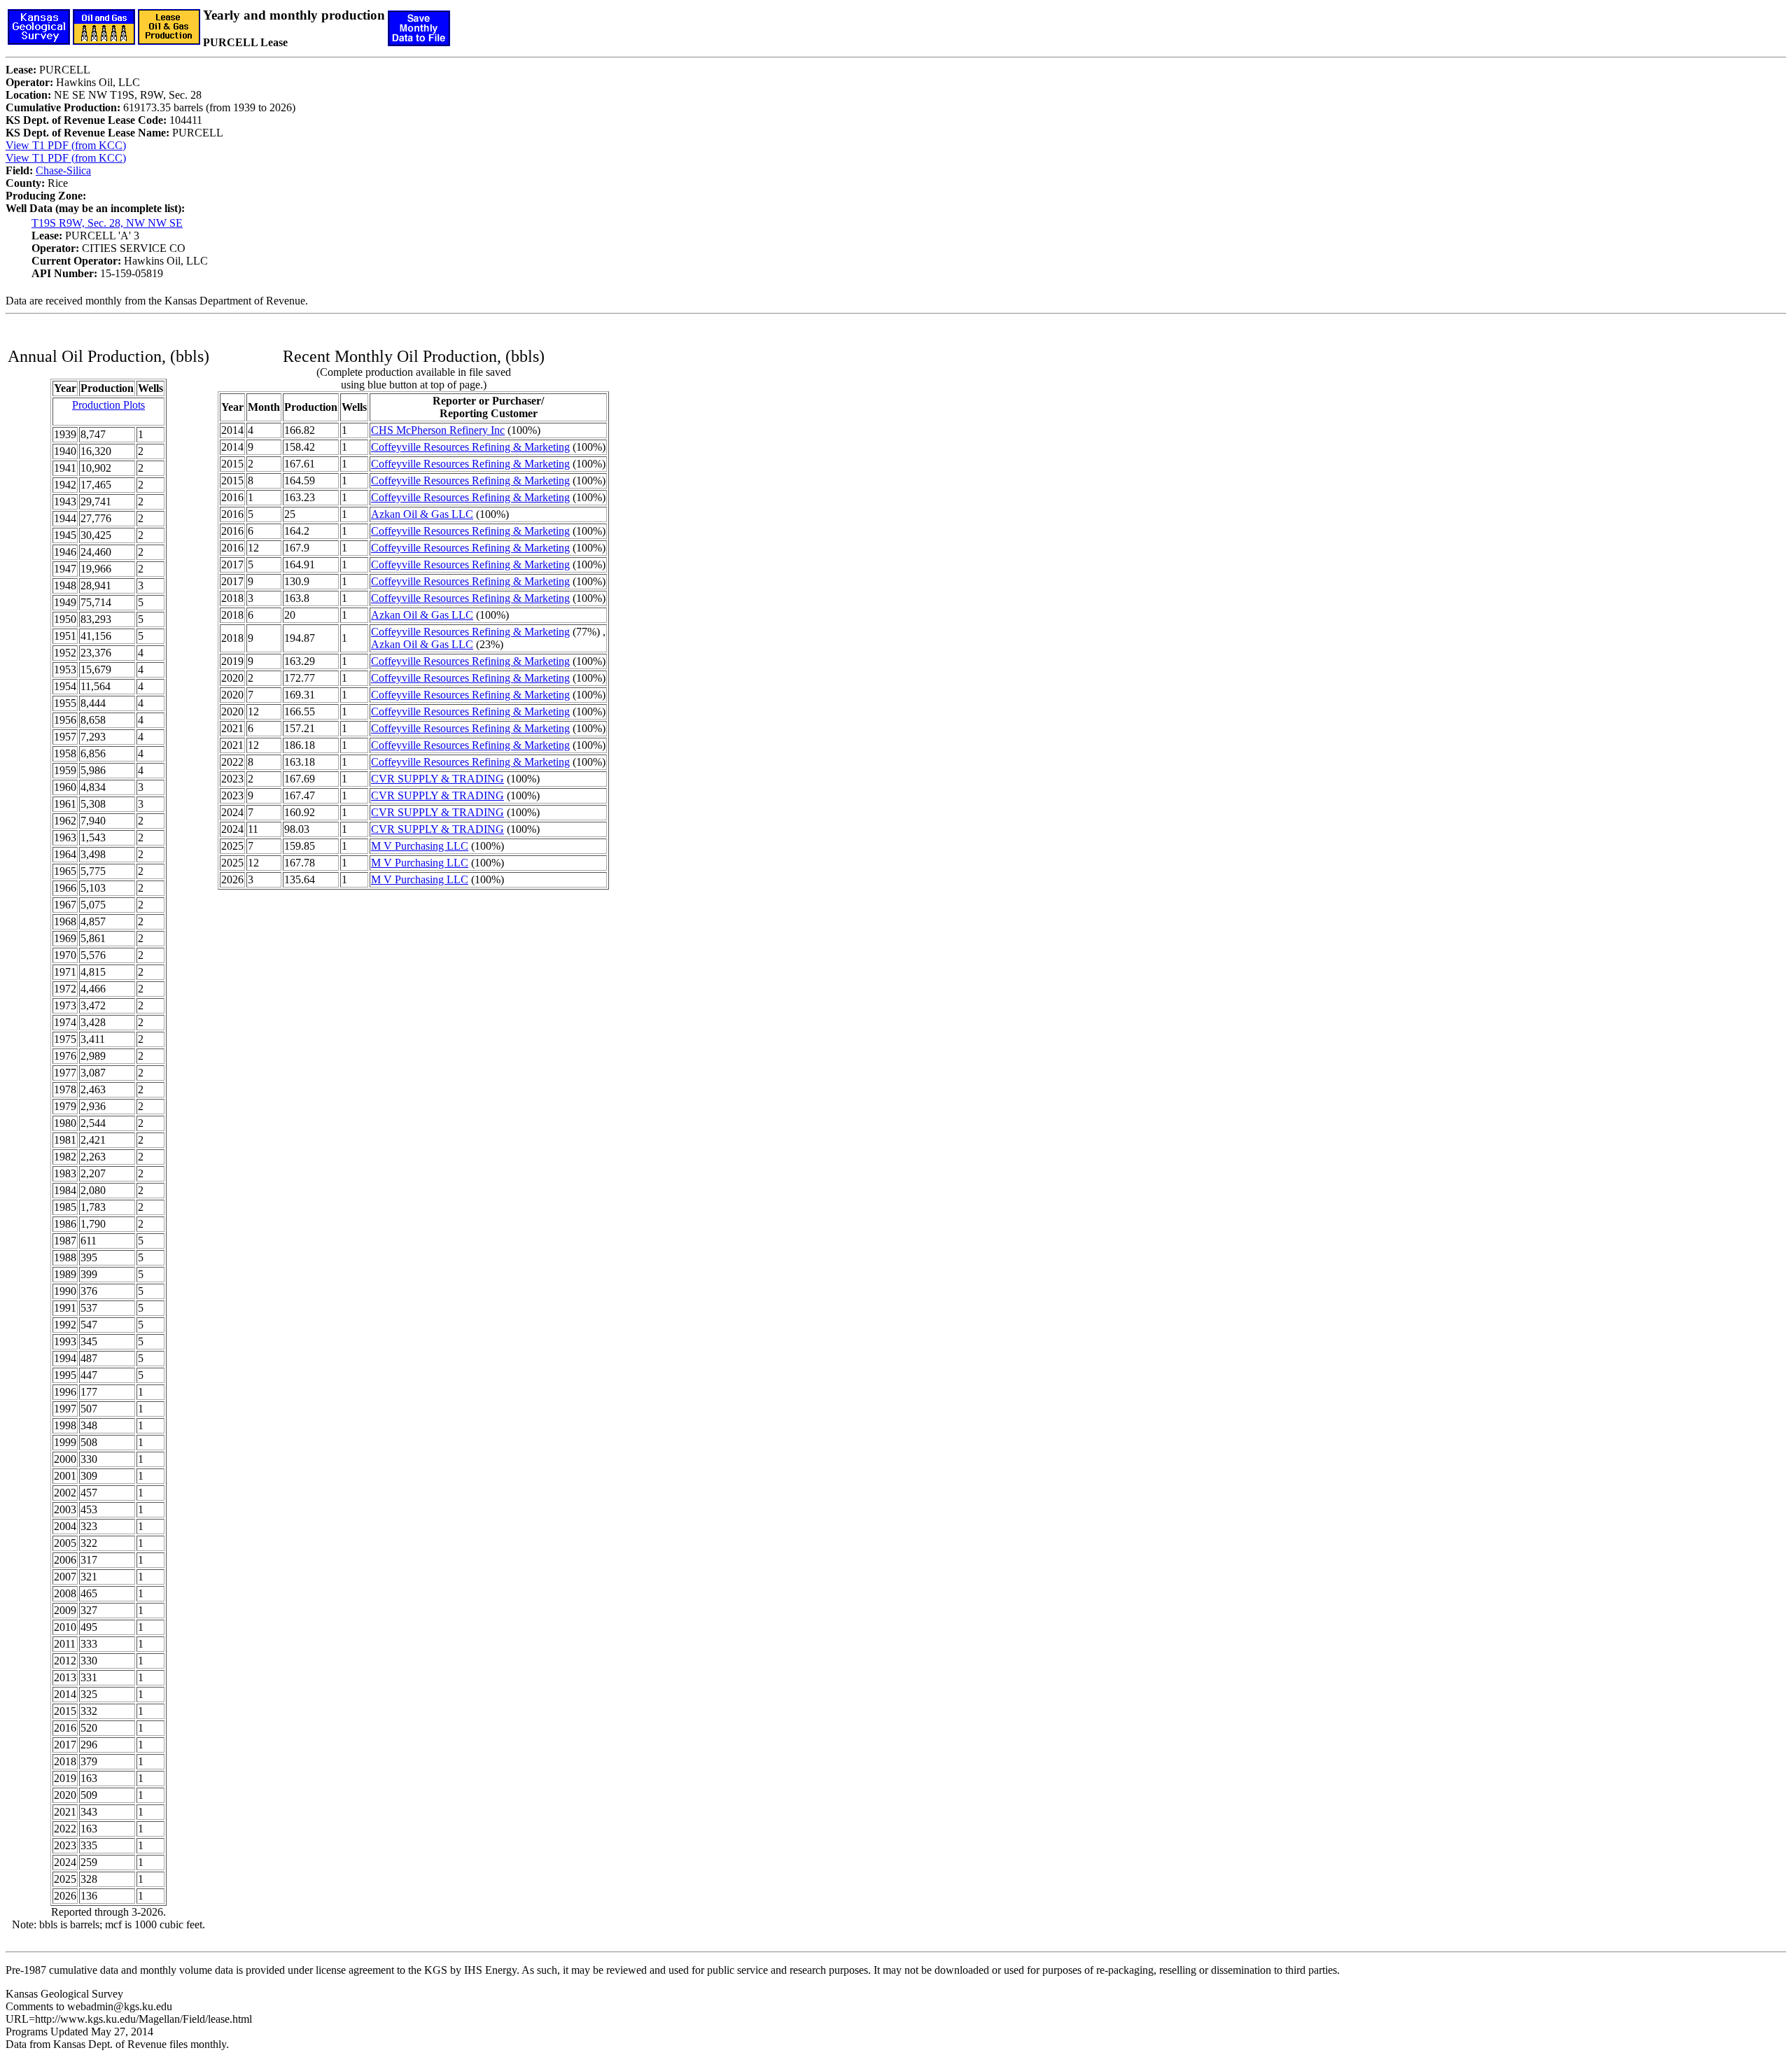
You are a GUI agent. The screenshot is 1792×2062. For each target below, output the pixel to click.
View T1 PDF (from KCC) (66, 145)
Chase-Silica (63, 170)
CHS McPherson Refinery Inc (438, 430)
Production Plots (108, 405)
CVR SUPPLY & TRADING (437, 779)
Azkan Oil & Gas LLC (422, 514)
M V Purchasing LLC (420, 846)
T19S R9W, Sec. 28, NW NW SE (107, 223)
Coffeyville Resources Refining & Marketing (470, 447)
